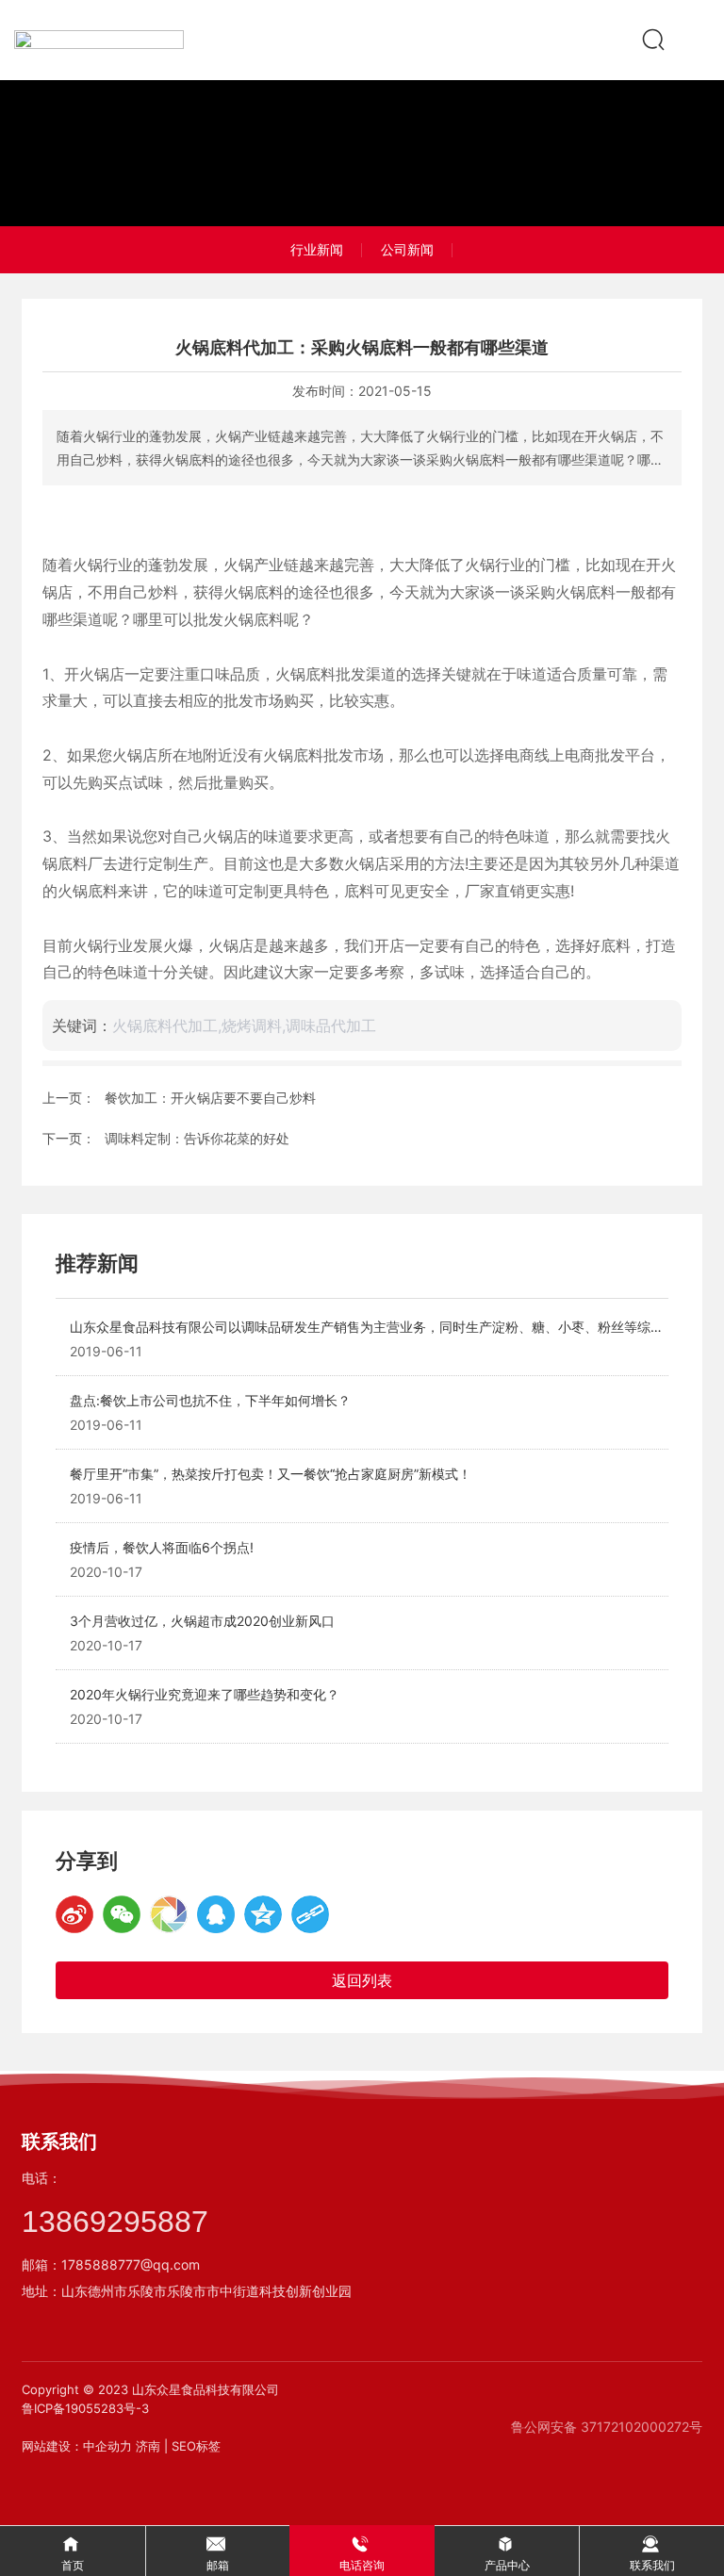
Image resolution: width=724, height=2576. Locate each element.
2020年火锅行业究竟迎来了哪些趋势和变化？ (205, 1694)
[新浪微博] (74, 1914)
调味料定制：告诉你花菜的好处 (197, 1138)
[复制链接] (310, 1914)
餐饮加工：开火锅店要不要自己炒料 (210, 1098)
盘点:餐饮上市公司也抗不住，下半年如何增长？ (210, 1400)
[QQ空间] (263, 1914)
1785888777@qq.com (131, 2264)
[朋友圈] (169, 1914)
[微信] (122, 1914)
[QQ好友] (216, 1914)
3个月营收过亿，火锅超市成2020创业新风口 (202, 1621)
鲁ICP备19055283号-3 (85, 2408)
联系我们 (59, 2141)
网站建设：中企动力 (77, 2446)
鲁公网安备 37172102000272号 (607, 2427)
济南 (148, 2446)
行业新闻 (317, 249)
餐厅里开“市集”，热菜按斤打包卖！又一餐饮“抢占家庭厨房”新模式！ (271, 1474)
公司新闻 (407, 249)
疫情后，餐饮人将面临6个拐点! (162, 1547)
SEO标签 (196, 2446)
